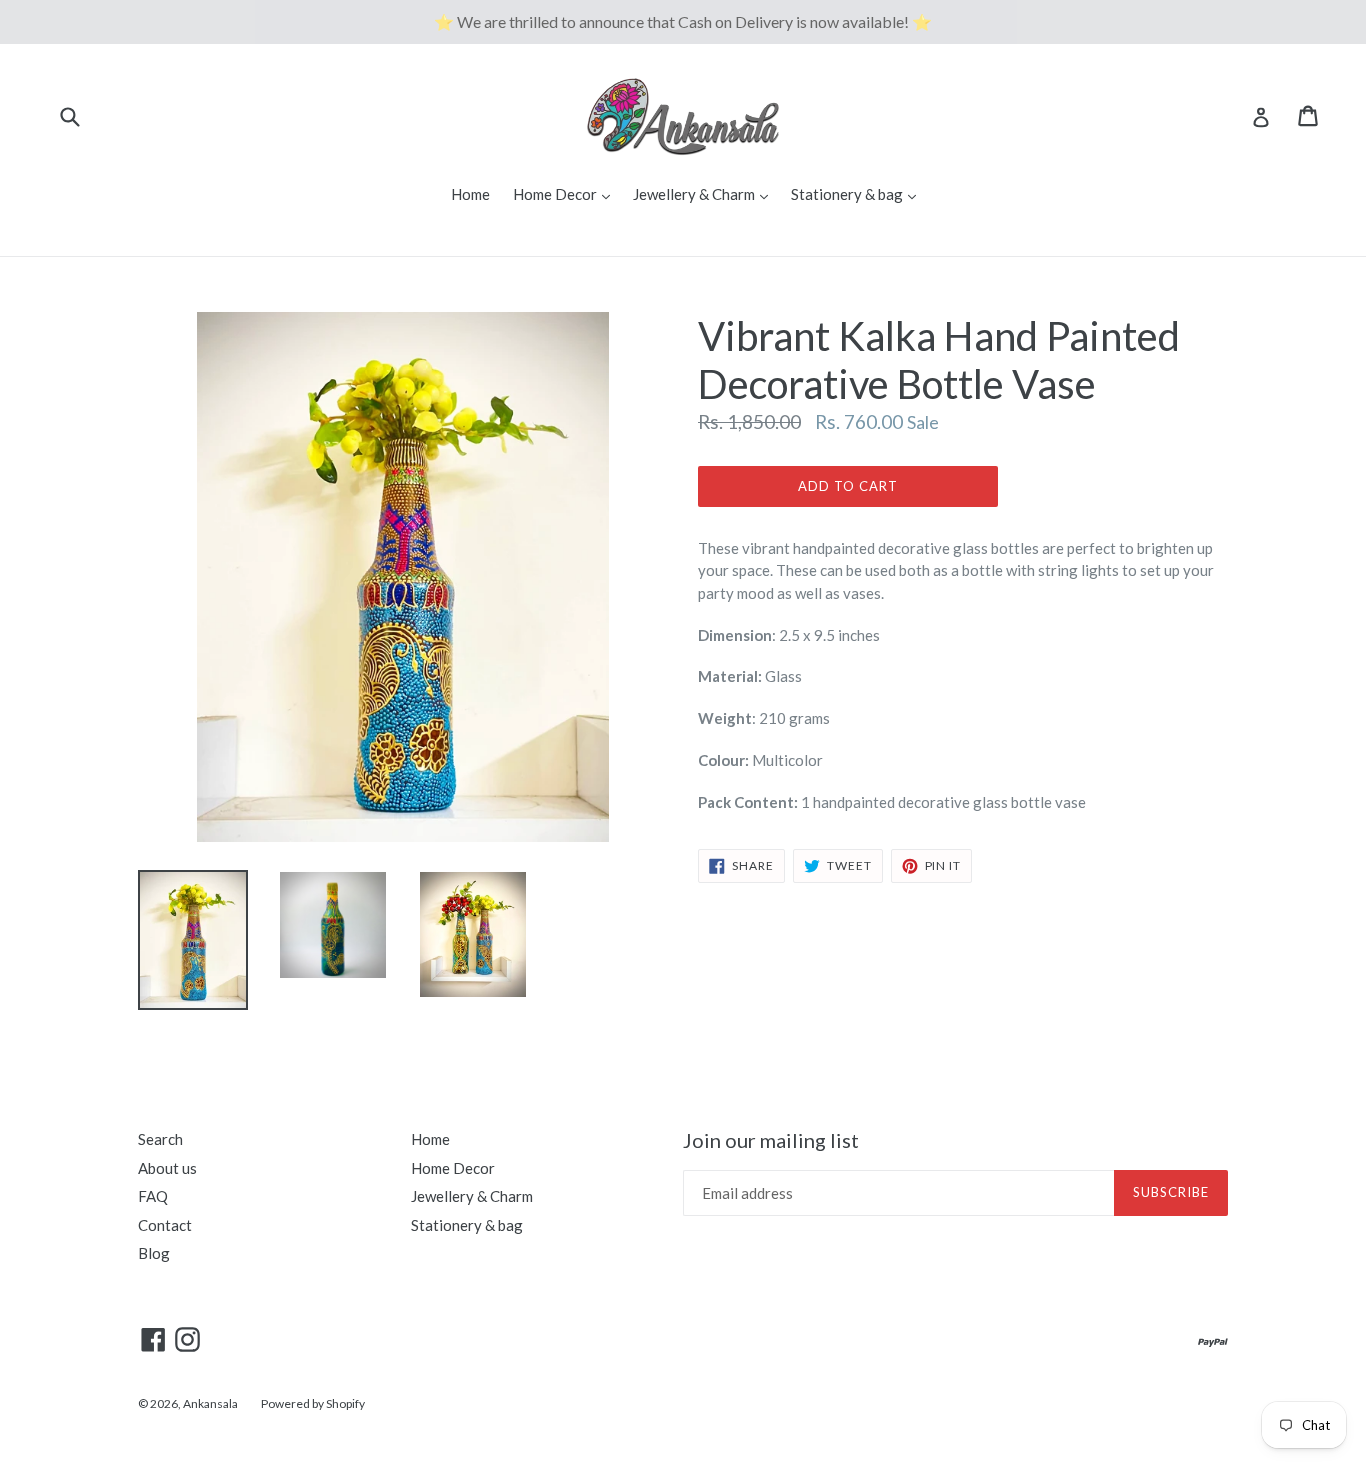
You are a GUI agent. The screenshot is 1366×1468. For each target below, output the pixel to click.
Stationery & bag (858, 193)
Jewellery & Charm (705, 193)
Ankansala (210, 1403)
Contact (165, 1225)
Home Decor (566, 193)
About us (167, 1168)
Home (470, 194)
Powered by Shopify (313, 1403)
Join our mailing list (771, 1140)
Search (160, 1139)
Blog (154, 1253)
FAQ (153, 1196)
